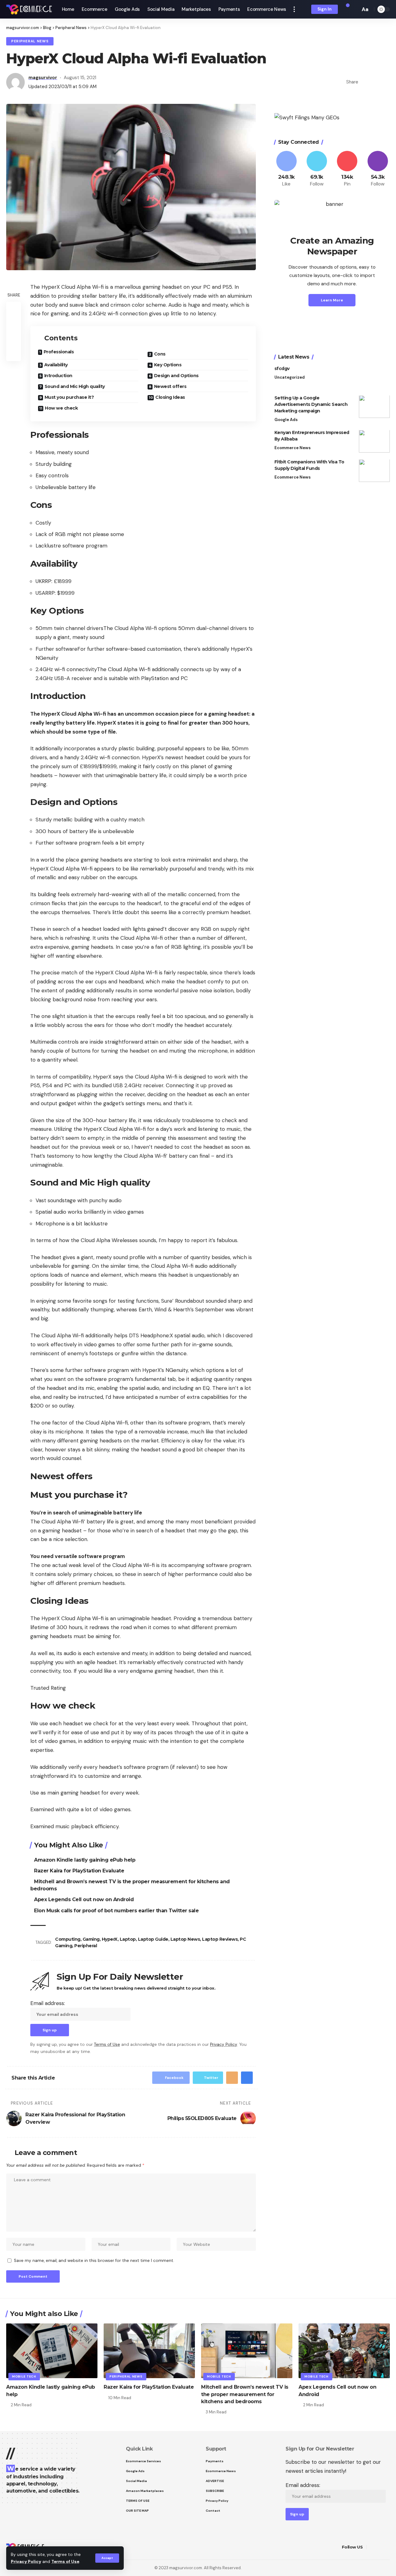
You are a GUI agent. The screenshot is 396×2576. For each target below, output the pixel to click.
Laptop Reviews (220, 1939)
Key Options (168, 365)
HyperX (110, 1939)
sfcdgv (282, 369)
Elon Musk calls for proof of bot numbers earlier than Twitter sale (116, 1911)
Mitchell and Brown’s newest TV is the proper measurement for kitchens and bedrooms (245, 2394)
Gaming (91, 1939)
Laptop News (185, 1939)
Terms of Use (65, 2562)
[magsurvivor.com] (29, 9)
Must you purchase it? (69, 397)
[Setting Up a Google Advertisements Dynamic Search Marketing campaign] (374, 407)
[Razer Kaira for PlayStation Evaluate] (149, 2351)
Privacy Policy (26, 2562)
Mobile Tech (24, 2376)
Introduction (58, 376)
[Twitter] (317, 169)
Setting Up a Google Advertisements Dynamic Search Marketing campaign (311, 405)
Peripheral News (30, 41)
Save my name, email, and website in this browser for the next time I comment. (94, 2261)
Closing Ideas (170, 397)
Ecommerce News (293, 448)
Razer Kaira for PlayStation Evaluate (79, 1871)
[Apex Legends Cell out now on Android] (344, 2351)
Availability (56, 365)
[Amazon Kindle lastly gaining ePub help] (52, 2351)
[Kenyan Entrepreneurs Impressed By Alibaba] (374, 441)
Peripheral (86, 1946)
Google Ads (286, 420)
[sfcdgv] (374, 377)
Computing (68, 1939)
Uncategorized (290, 378)
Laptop (128, 1939)
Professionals (59, 352)
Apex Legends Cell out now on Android (84, 1899)
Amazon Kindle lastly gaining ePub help (85, 1860)
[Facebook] (286, 169)
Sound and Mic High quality (75, 386)
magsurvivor (43, 78)
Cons (160, 354)
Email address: (48, 2003)
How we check (61, 408)
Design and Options (176, 376)
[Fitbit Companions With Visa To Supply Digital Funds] (374, 471)
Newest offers (170, 386)
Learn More (332, 300)
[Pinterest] (347, 169)
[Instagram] (378, 169)
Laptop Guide (153, 1939)
